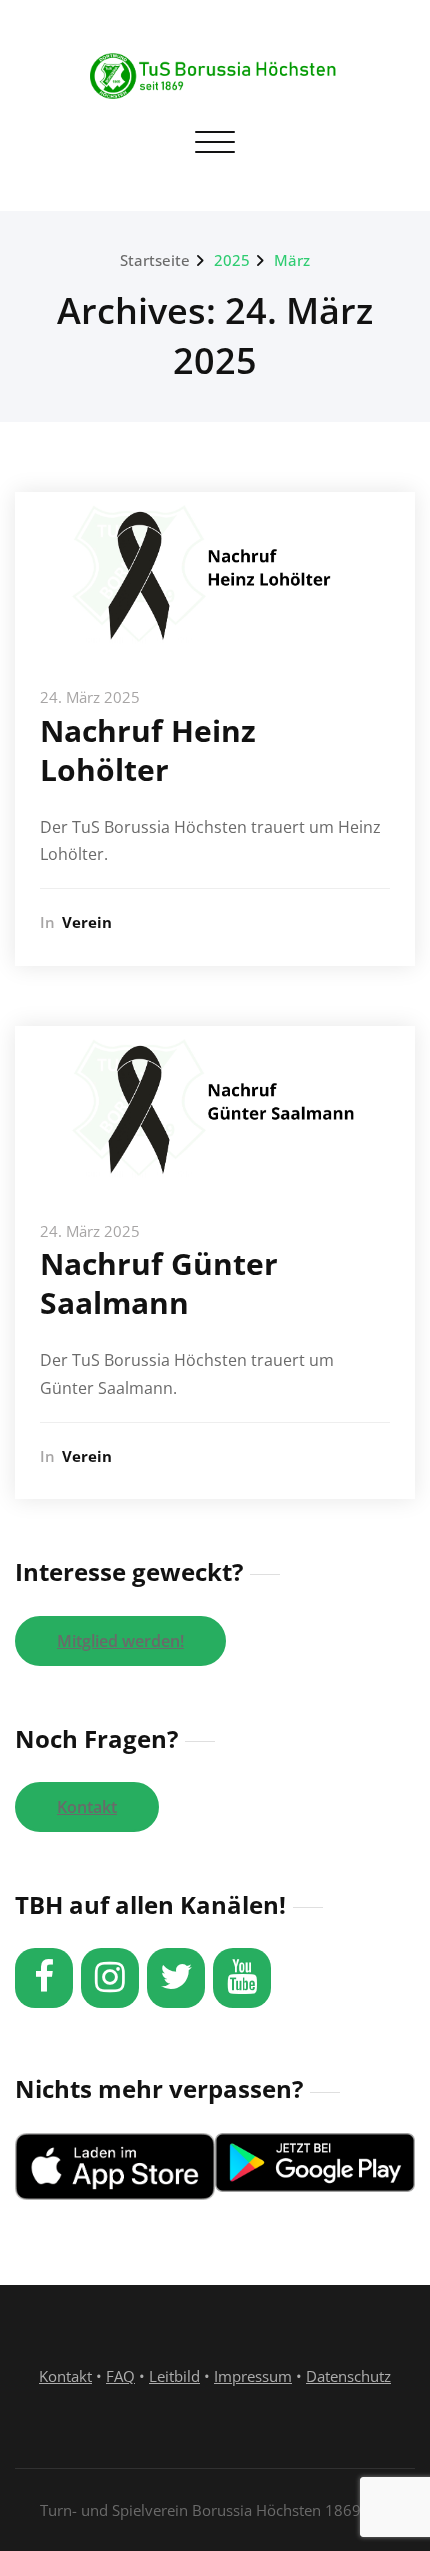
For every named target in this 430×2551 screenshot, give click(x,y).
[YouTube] (242, 1978)
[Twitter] (176, 1978)
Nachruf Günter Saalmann (159, 1283)
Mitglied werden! (120, 1641)
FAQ (120, 2376)
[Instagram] (110, 1978)
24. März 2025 (90, 697)
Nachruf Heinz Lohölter (148, 750)
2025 (232, 260)
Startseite (155, 260)
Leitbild (174, 2376)
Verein (87, 922)
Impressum (253, 2376)
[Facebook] (44, 1978)
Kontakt (87, 1807)
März (292, 260)
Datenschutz (348, 2376)
